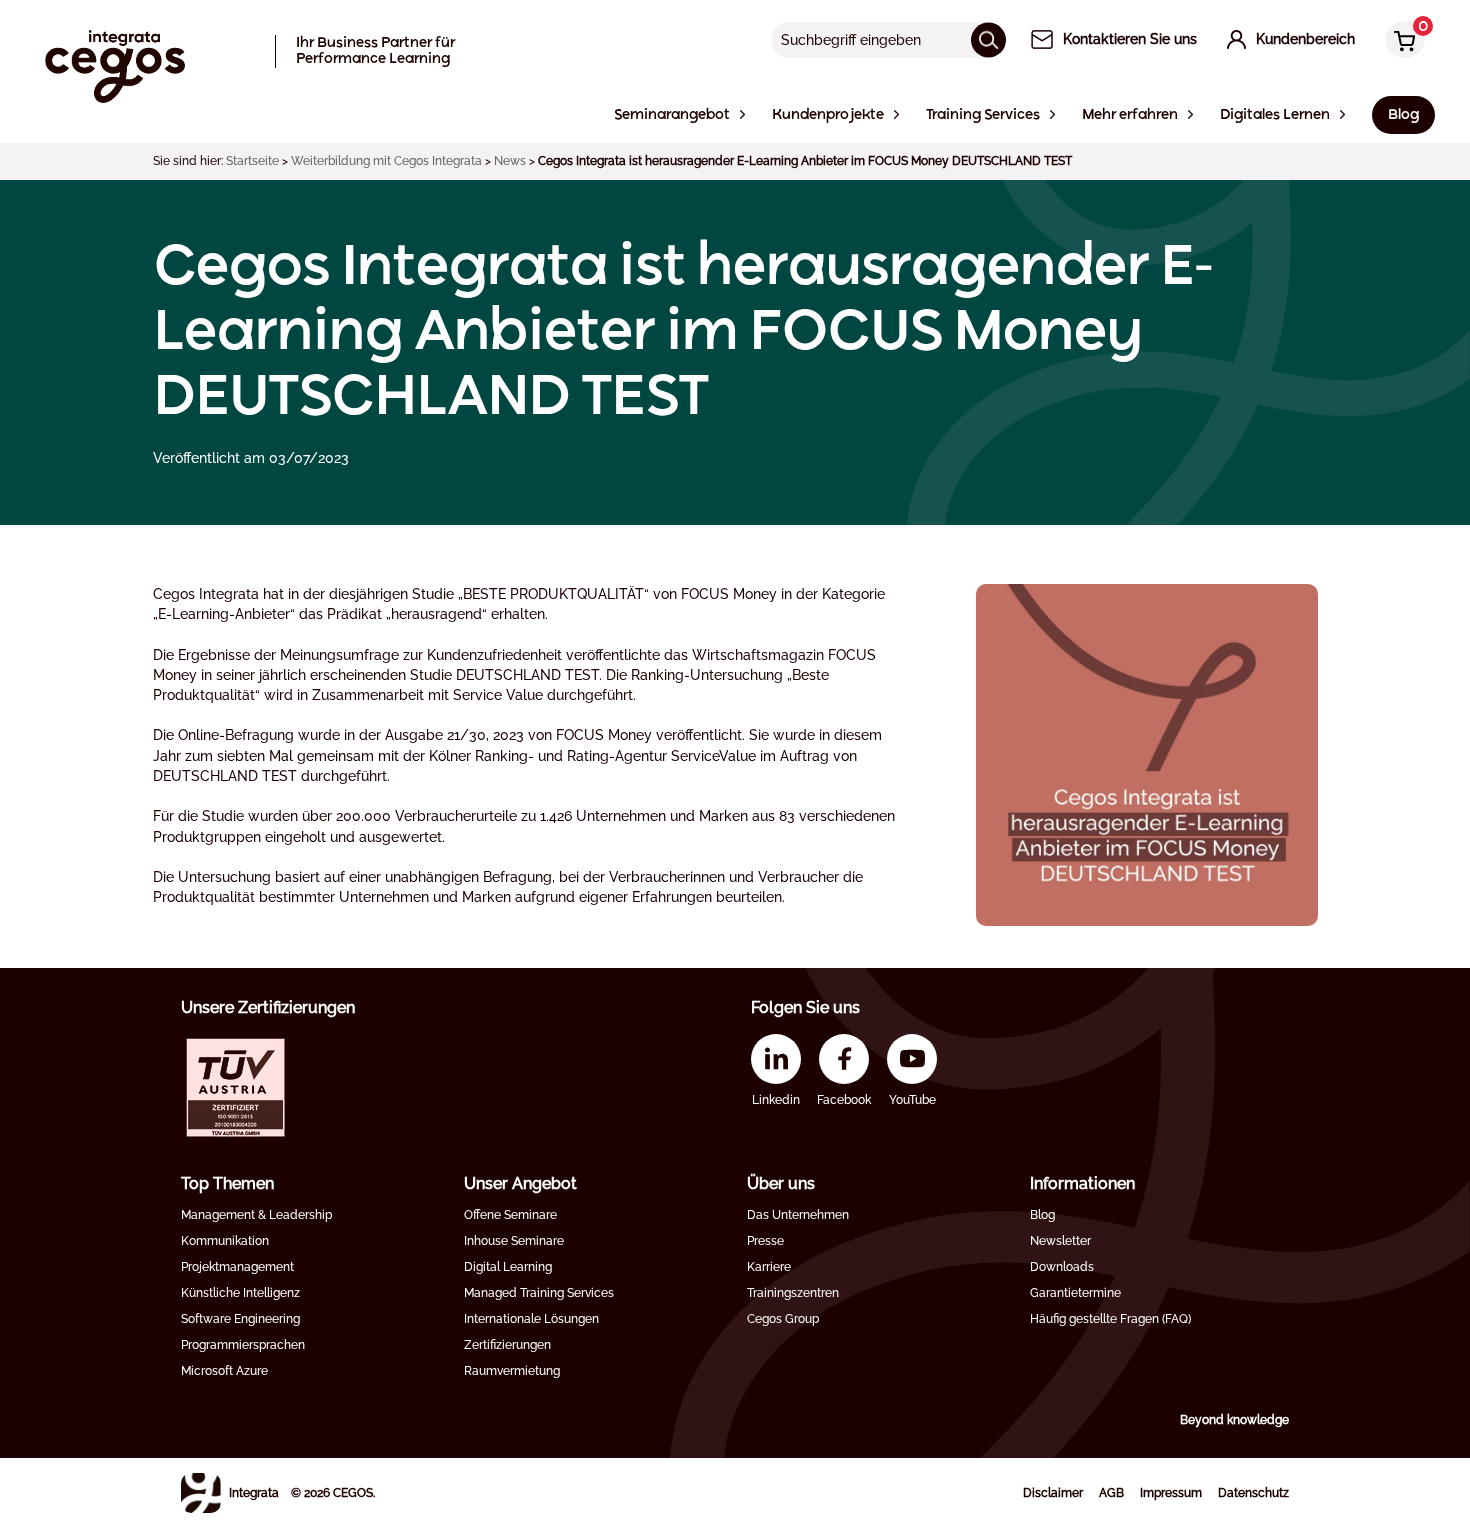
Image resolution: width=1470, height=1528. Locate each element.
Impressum (1171, 1493)
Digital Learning (508, 1267)
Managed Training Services (539, 1293)
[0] (1400, 41)
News (510, 161)
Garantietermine (1075, 1293)
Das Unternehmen (798, 1215)
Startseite (252, 161)
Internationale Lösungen (531, 1319)
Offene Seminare (510, 1215)
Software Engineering (240, 1319)
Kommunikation (225, 1241)
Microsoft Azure (224, 1371)
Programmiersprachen (243, 1345)
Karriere (769, 1267)
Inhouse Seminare (514, 1241)
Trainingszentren (793, 1293)
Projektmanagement (237, 1267)
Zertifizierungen (507, 1345)
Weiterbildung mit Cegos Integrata (386, 161)
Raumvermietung (512, 1371)
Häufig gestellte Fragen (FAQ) (1110, 1319)
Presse (765, 1241)
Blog (1042, 1215)
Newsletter (1060, 1241)
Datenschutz (1253, 1493)
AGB (1111, 1493)
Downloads (1062, 1267)
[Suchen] (988, 39)
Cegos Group (783, 1319)
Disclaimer (1053, 1493)
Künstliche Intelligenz (240, 1293)
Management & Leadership (256, 1215)
